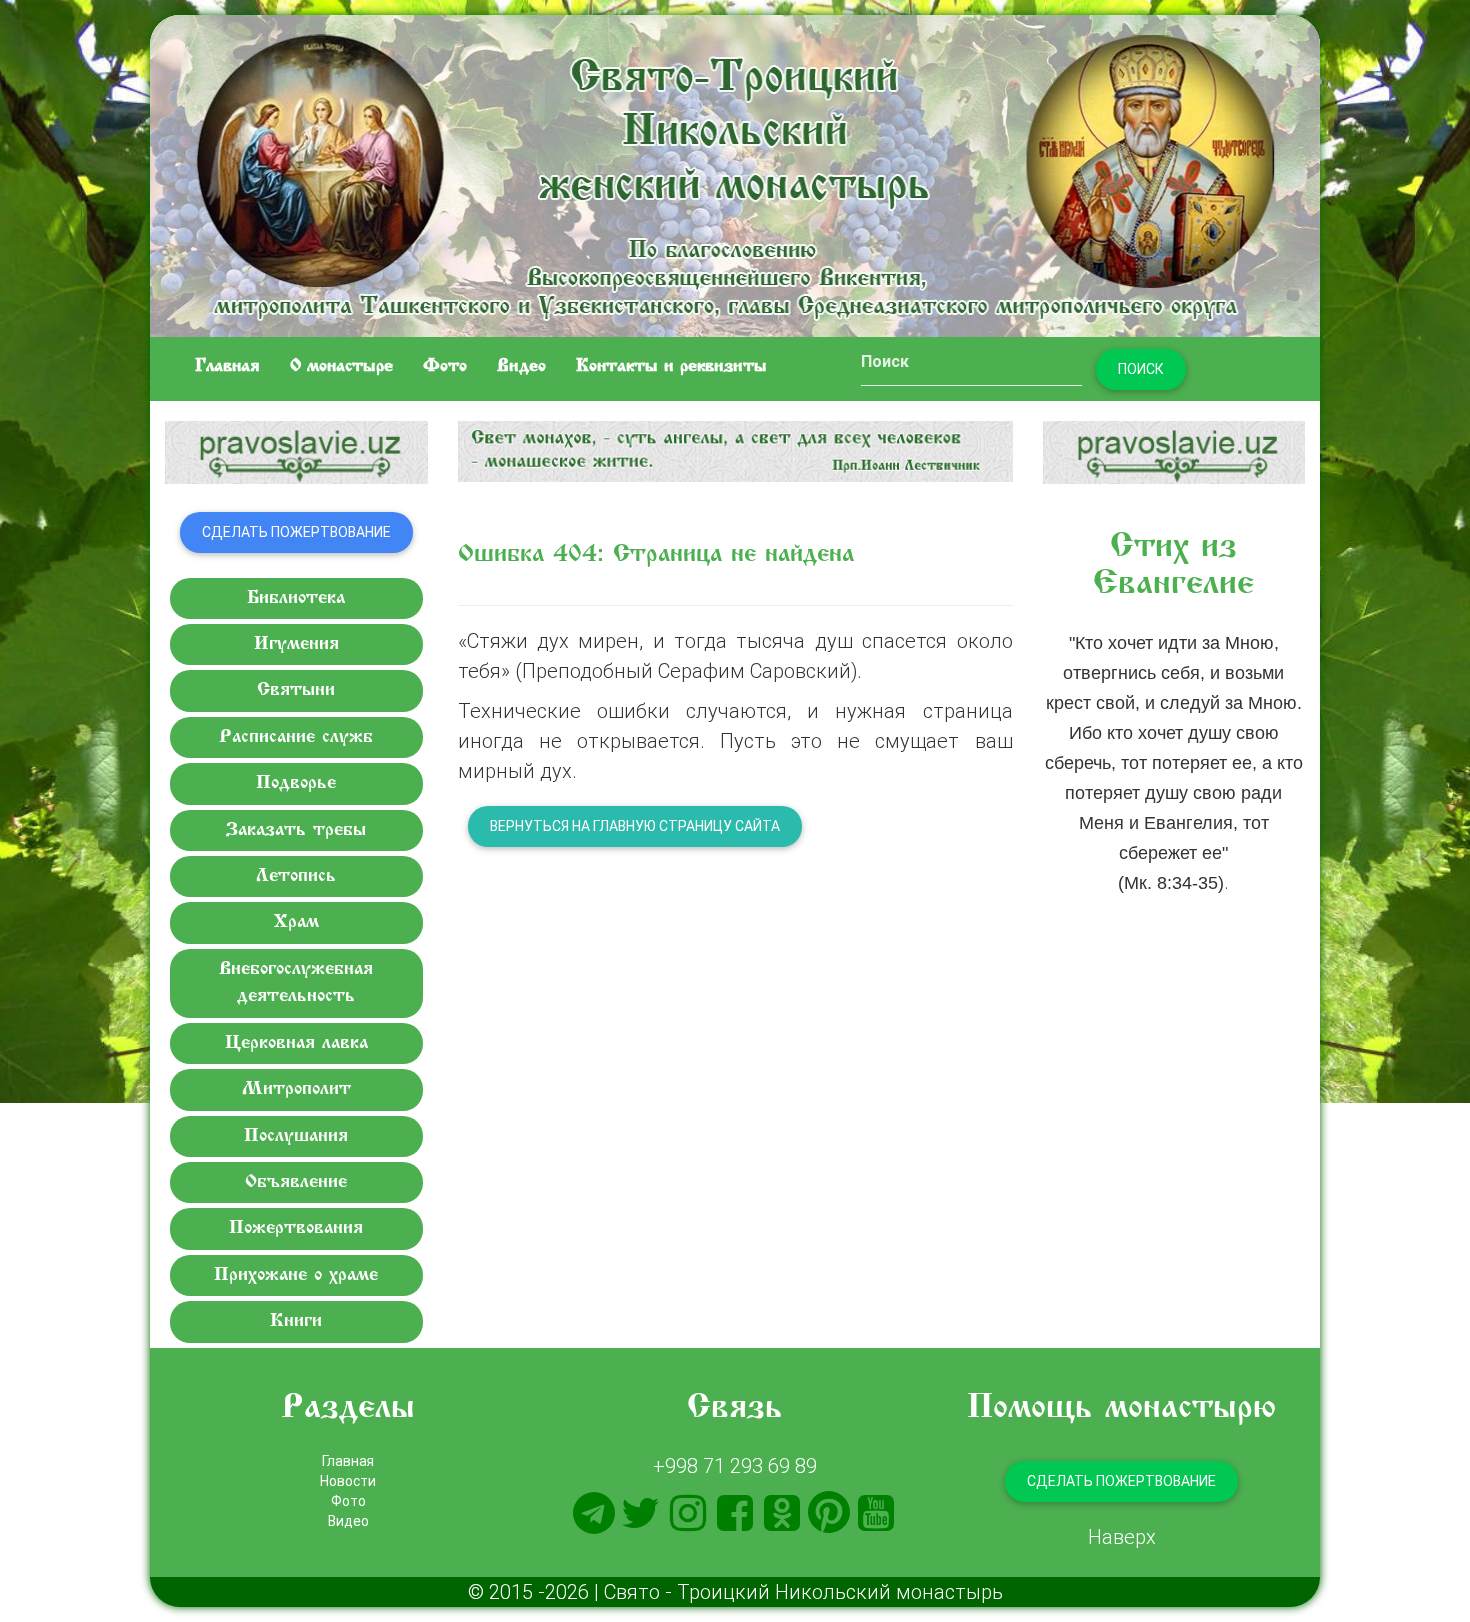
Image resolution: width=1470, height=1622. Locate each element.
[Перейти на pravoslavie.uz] (296, 452)
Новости (348, 1481)
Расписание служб (296, 737)
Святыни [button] (296, 690)
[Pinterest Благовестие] (829, 1513)
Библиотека (296, 598)
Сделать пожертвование (296, 532)
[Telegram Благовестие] (594, 1513)
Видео (521, 367)
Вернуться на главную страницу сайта (635, 826)
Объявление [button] (296, 1182)
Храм (296, 922)
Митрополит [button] (296, 1089)
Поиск (1141, 369)
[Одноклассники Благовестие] (782, 1513)
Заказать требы (296, 830)
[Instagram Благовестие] (688, 1513)
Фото (445, 367)
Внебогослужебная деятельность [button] (296, 983)
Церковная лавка (296, 1043)
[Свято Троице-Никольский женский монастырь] (735, 172)
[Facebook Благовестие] (735, 1513)
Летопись (296, 876)
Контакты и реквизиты (671, 367)
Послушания (296, 1136)
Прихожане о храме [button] (296, 1275)
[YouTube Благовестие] (876, 1513)
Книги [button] (296, 1321)
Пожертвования (296, 1228)
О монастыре (341, 367)
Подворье (296, 783)
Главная (227, 367)
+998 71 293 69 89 (735, 1465)
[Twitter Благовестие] (641, 1513)
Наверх (1122, 1536)
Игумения (296, 644)
